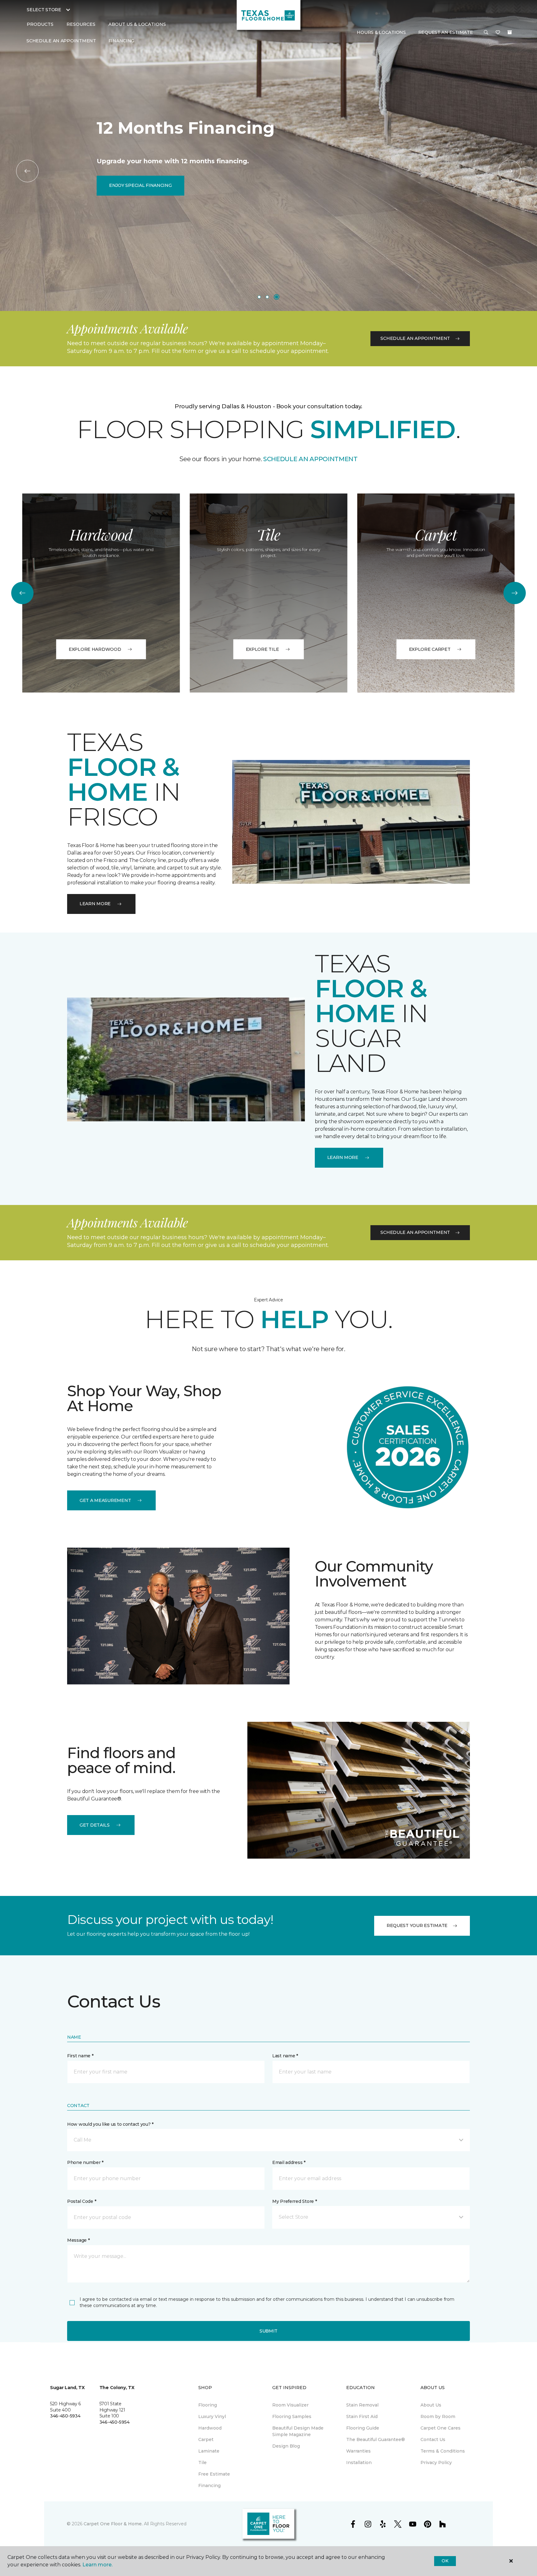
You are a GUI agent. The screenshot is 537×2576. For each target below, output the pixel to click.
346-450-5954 (115, 2422)
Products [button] (40, 24)
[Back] (27, 171)
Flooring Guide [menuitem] (363, 2428)
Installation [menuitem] (359, 2462)
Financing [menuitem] (121, 41)
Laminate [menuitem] (209, 2451)
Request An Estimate (446, 32)
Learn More (95, 904)
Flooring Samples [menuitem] (292, 2416)
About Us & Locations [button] (137, 24)
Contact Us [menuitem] (433, 2439)
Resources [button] (81, 24)
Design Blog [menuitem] (286, 2446)
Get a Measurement (105, 1500)
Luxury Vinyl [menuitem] (212, 2416)
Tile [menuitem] (202, 2462)
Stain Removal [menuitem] (362, 2405)
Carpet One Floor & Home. (113, 2524)
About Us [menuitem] (431, 2405)
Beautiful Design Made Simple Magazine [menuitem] (298, 2431)
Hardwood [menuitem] (210, 2428)
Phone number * (85, 2162)
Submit (268, 2331)
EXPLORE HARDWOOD (95, 649)
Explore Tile (262, 649)
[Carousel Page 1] (259, 297)
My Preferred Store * (294, 2201)
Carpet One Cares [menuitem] (441, 2428)
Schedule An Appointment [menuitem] (61, 41)
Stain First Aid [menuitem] (362, 2416)
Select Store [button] (44, 10)
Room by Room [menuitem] (438, 2416)
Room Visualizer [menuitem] (290, 2405)
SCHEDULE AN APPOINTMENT (310, 459)
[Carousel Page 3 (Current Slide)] (277, 297)
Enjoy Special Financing (140, 185)
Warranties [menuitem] (358, 2451)
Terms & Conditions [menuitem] (443, 2451)
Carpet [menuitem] (206, 2439)
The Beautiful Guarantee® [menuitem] (376, 2439)
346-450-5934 (65, 2416)
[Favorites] (498, 33)
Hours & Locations (381, 32)
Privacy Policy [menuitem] (436, 2462)
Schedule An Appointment (415, 338)
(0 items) (510, 32)
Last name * (285, 2056)
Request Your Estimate (417, 1925)
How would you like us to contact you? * (110, 2124)
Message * (78, 2240)
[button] (486, 33)
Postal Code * (82, 2201)
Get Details (95, 1825)
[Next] (510, 171)
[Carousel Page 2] (267, 297)
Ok (445, 2561)
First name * (80, 2056)
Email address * (289, 2162)
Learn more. (97, 2565)
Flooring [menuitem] (208, 2405)
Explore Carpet (430, 649)
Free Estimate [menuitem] (214, 2474)
